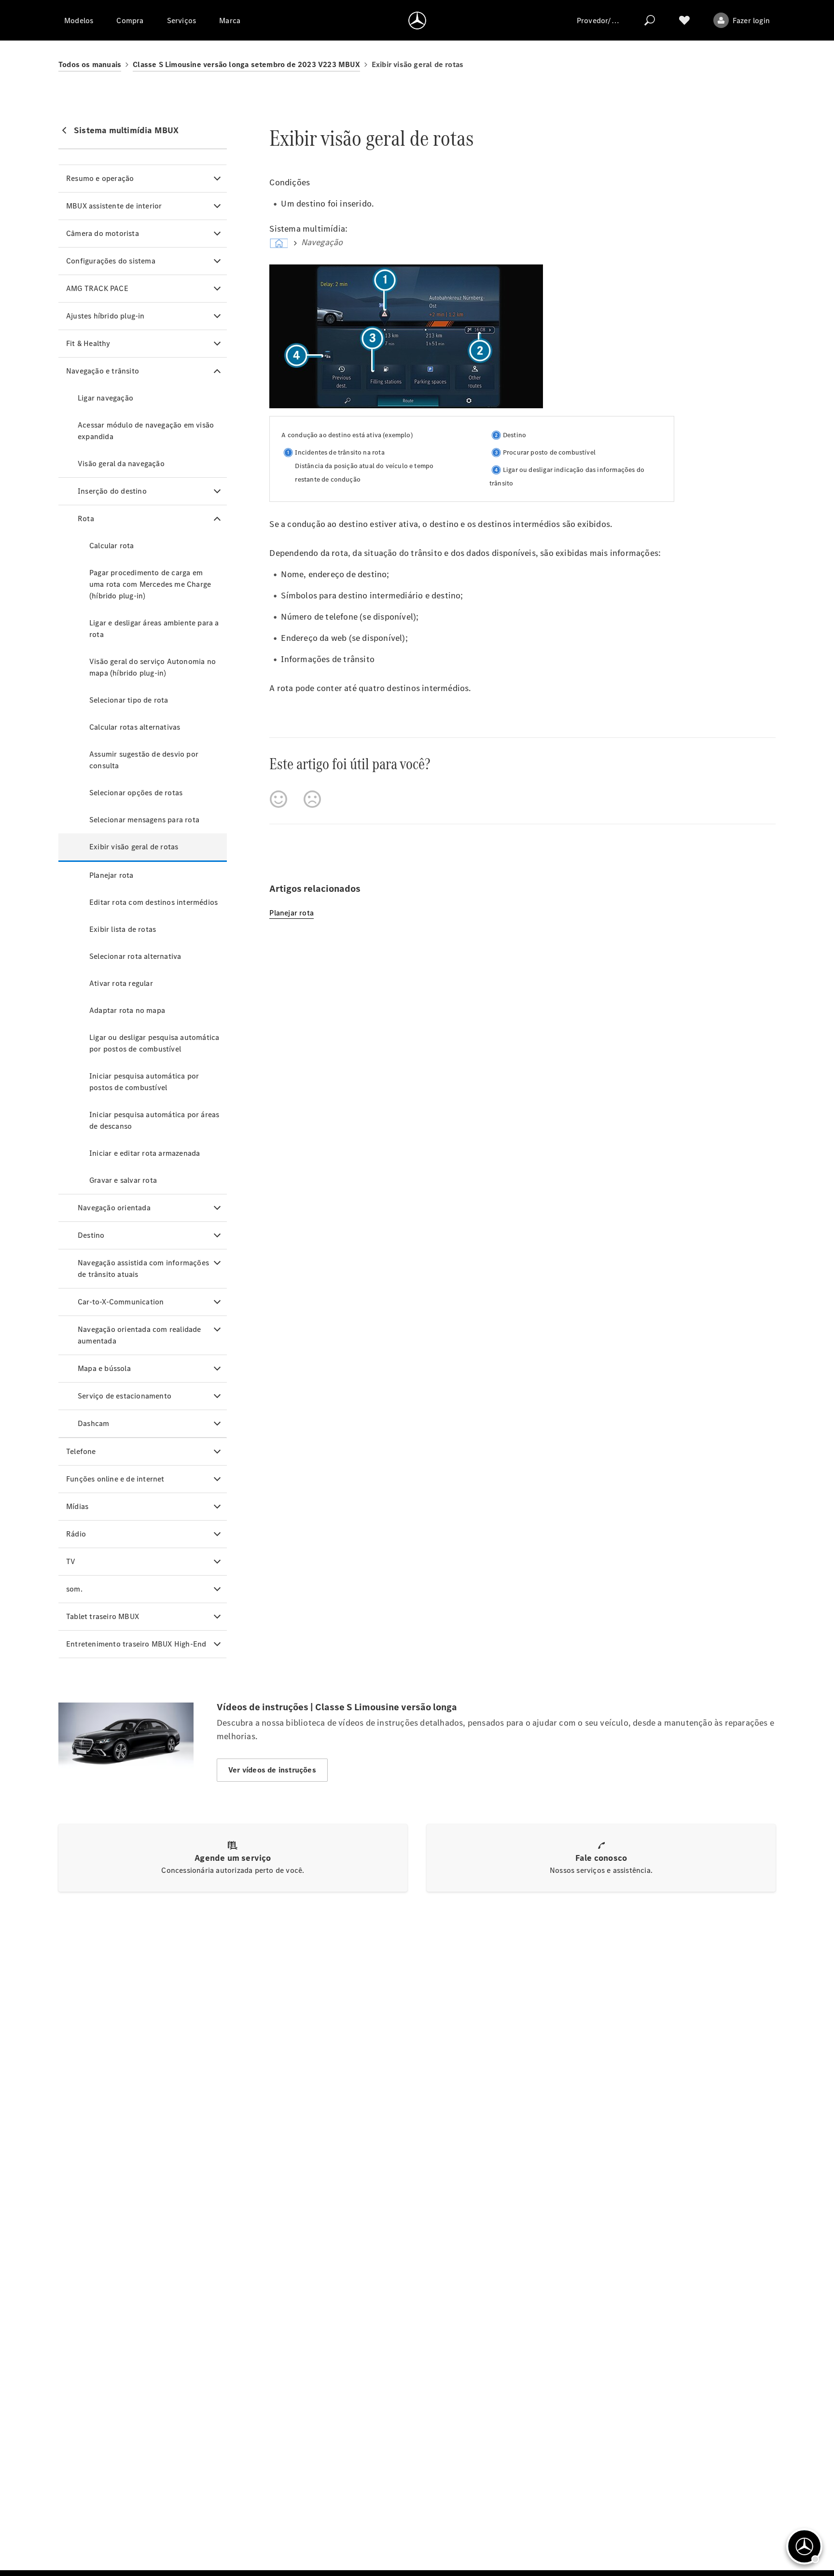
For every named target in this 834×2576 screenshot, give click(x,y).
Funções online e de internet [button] (115, 1479)
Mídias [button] (77, 1506)
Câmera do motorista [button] (103, 233)
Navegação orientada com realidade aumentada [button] (139, 1335)
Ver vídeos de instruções (272, 1770)
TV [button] (71, 1561)
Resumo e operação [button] (100, 178)
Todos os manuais (90, 64)
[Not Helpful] (312, 799)
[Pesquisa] (650, 20)
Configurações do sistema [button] (111, 261)
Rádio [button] (76, 1534)
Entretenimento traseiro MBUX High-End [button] (136, 1644)
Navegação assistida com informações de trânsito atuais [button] (143, 1268)
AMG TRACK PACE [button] (97, 288)
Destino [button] (91, 1235)
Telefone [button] (81, 1451)
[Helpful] (278, 799)
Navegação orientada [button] (114, 1208)
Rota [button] (86, 519)
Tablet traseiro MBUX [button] (103, 1616)
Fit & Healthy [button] (88, 343)
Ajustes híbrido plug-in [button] (105, 316)
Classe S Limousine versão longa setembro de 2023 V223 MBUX (246, 64)
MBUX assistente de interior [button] (114, 206)
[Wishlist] (684, 20)
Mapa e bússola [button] (104, 1368)
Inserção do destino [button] (112, 491)
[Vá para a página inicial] (417, 20)
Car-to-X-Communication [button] (121, 1302)
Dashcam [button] (93, 1423)
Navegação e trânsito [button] (103, 371)
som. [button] (74, 1589)
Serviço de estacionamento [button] (125, 1396)
